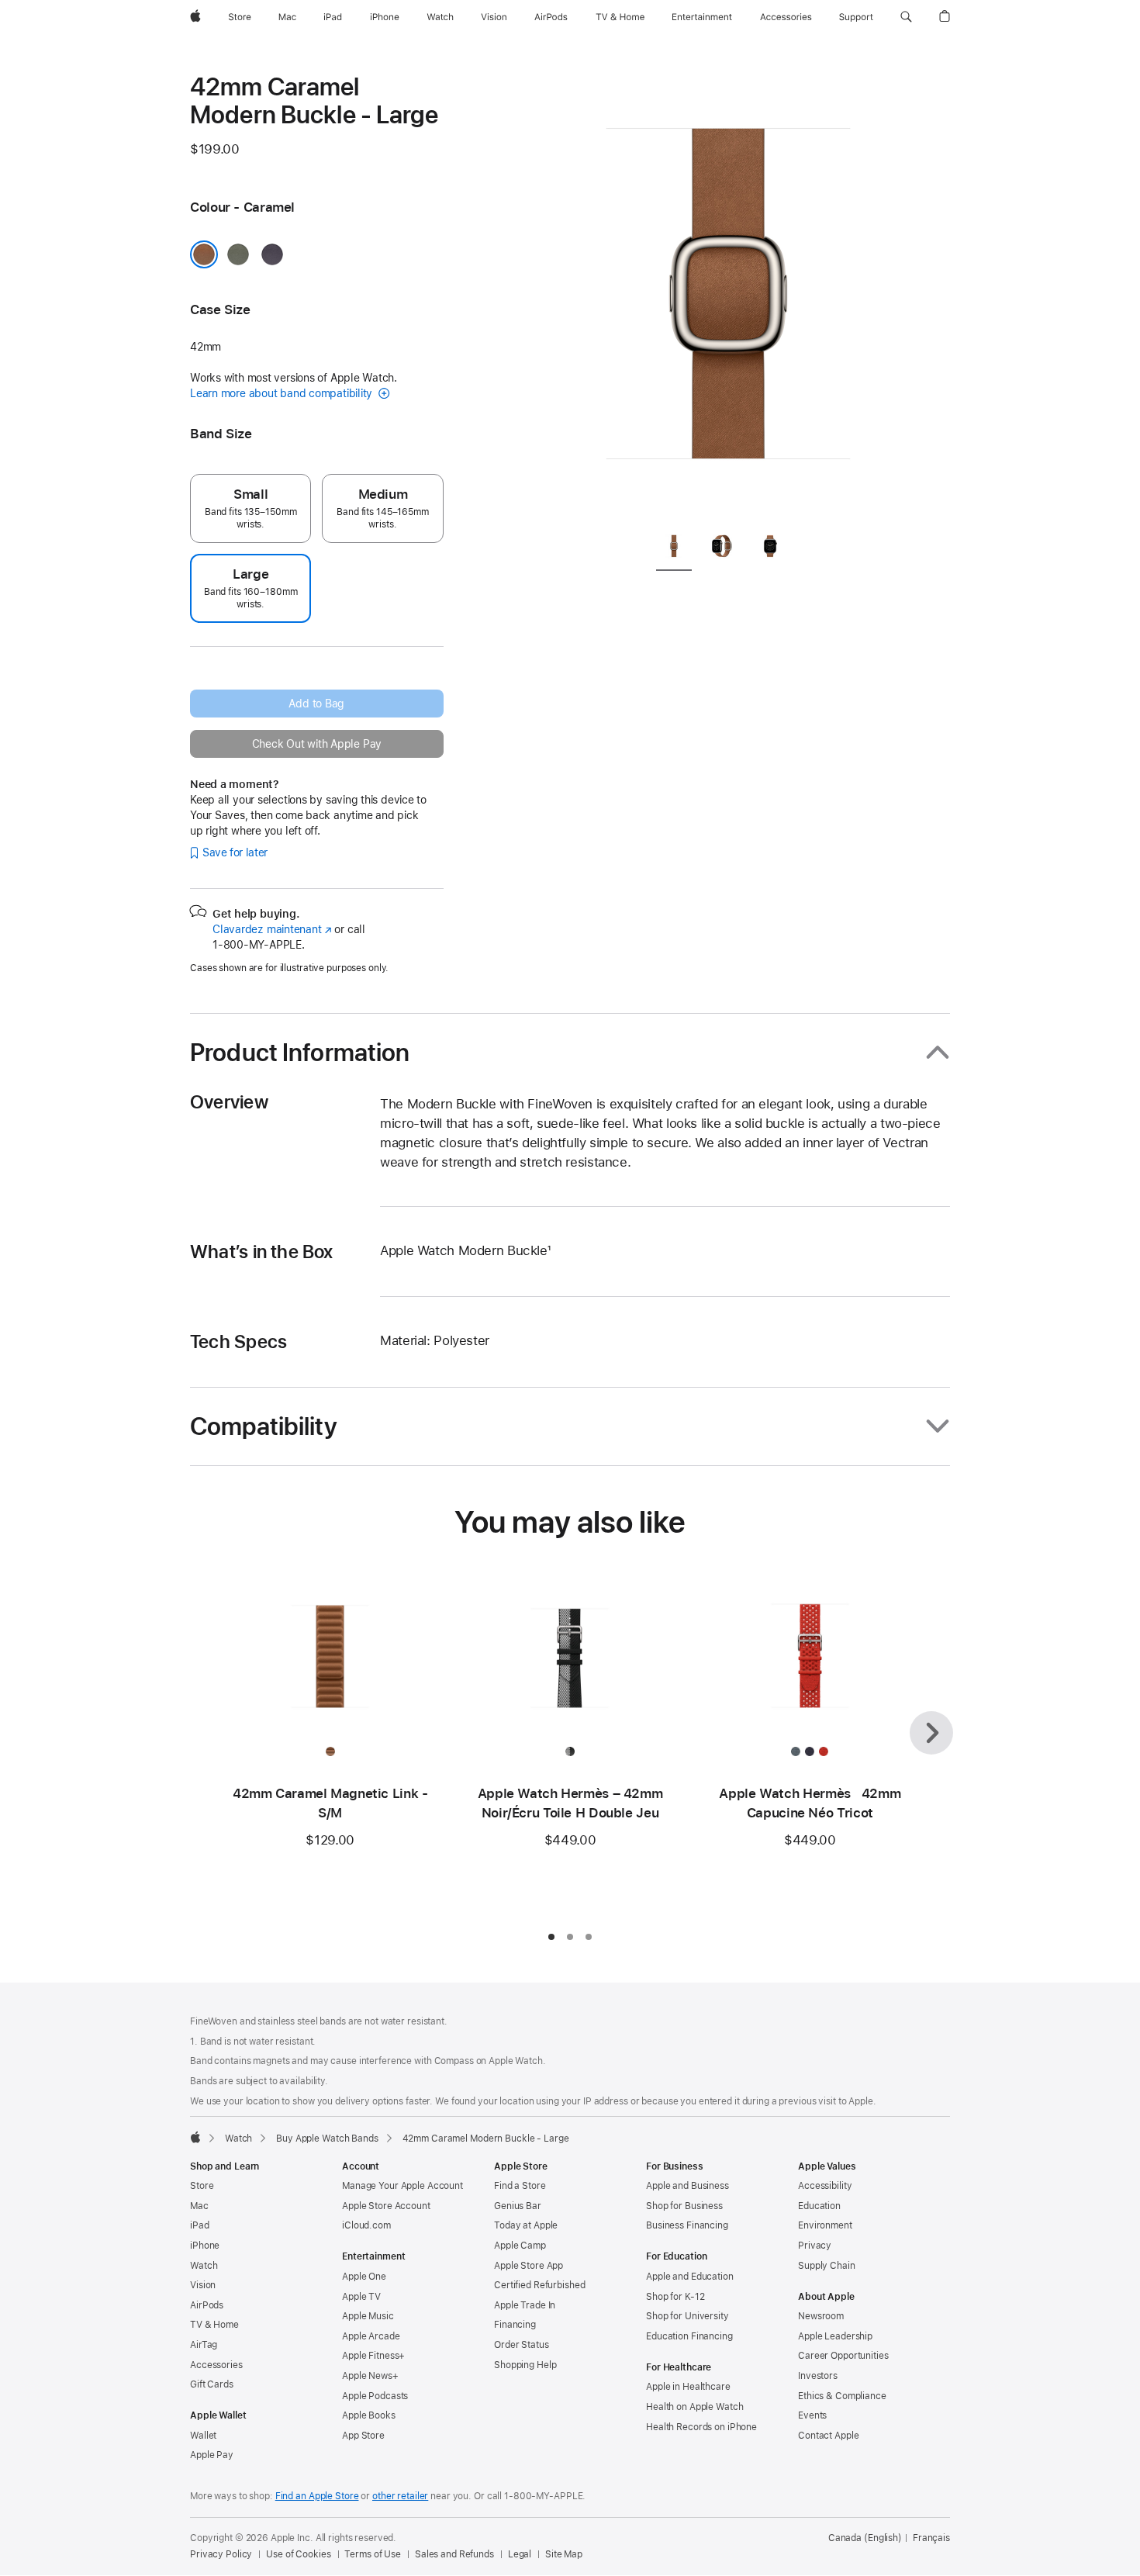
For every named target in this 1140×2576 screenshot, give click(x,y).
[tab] (674, 549)
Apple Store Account (386, 2206)
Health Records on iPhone (701, 2427)
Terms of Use (373, 2554)
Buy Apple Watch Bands (327, 2139)
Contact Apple (828, 2436)
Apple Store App (529, 2266)
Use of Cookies (298, 2554)
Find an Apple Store (317, 2496)
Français (931, 2538)
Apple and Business (687, 2186)
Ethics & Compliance (842, 2396)
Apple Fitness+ (373, 2356)
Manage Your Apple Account (402, 2186)
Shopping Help (525, 2365)
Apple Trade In (525, 2305)
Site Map (564, 2554)
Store (202, 2186)
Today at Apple (526, 2225)
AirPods (207, 2305)
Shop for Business (684, 2206)
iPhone (205, 2246)
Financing (515, 2325)
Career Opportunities (843, 2356)
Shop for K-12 (675, 2297)
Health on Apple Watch (694, 2407)
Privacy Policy (221, 2554)
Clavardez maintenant (272, 929)
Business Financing (687, 2225)
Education (819, 2206)
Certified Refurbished (539, 2285)
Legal (520, 2554)
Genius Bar (518, 2206)
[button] (906, 17)
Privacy (815, 2246)
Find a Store (520, 2186)
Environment (825, 2225)
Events (812, 2415)
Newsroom (821, 2316)
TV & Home (214, 2325)
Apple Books (369, 2415)
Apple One (364, 2277)
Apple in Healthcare (688, 2387)
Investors (818, 2376)
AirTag (204, 2345)
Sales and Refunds (454, 2554)
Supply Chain (827, 2266)
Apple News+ (370, 2376)
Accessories (216, 2365)
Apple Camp (520, 2246)
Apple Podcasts (375, 2396)
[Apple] (195, 2137)
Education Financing (689, 2336)
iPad (200, 2225)
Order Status (522, 2345)
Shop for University (687, 2316)
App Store (363, 2436)
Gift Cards (212, 2384)
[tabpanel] (728, 295)
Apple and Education (690, 2277)
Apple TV (361, 2297)
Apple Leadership (835, 2336)
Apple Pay (212, 2455)
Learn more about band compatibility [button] (283, 393)
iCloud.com (366, 2225)
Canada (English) (865, 2538)
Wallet (203, 2436)
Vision (203, 2285)
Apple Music (368, 2316)
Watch (238, 2139)
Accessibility (825, 2186)
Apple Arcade (371, 2336)
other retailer (400, 2496)
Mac (199, 2206)
